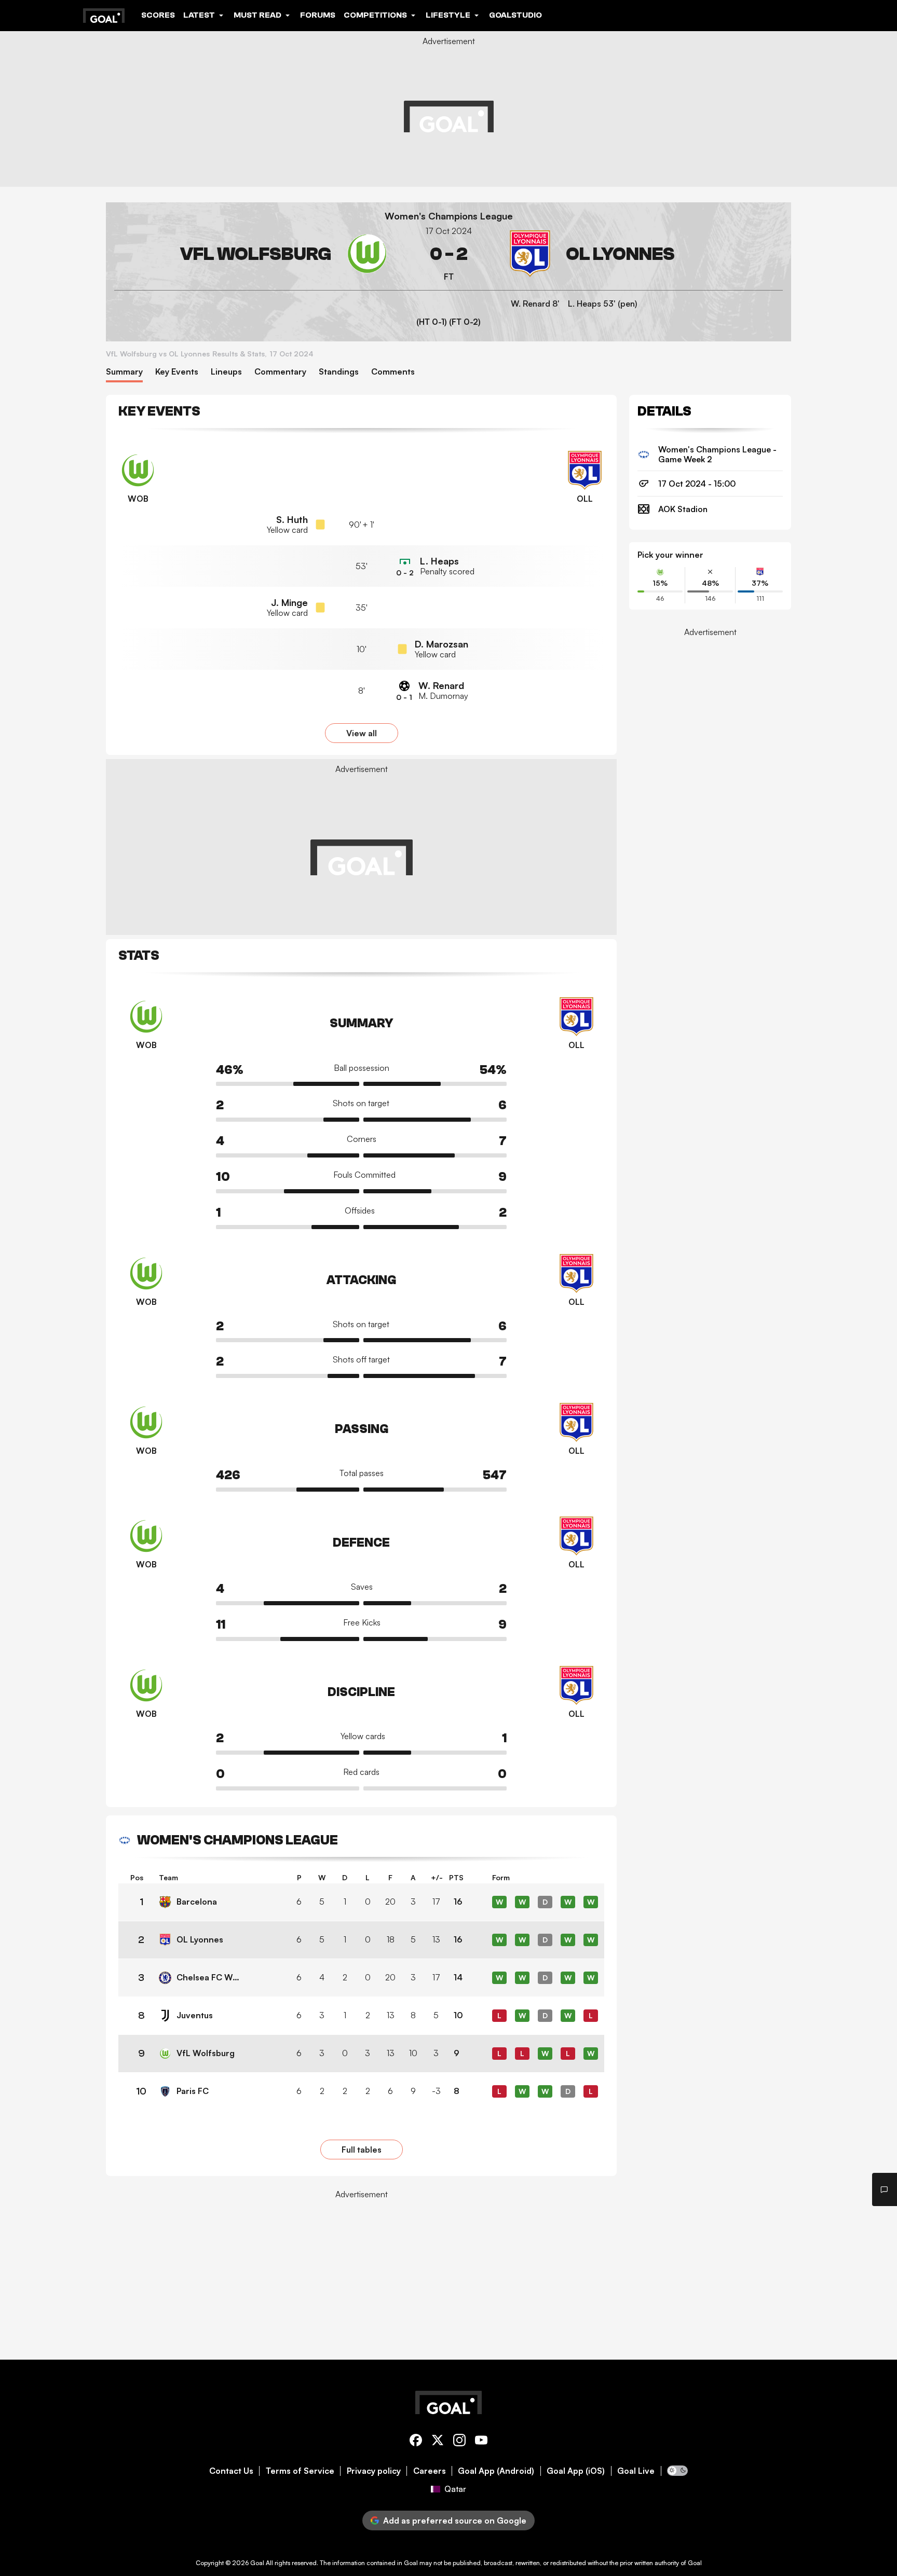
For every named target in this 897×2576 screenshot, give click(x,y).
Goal (257, 2563)
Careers (430, 2471)
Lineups (226, 372)
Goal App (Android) (496, 2471)
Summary (124, 372)
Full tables (362, 2150)
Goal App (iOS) (576, 2471)
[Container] (252, 254)
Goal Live (636, 2471)
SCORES (158, 15)
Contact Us (231, 2471)
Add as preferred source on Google (455, 2520)
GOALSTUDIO (515, 15)
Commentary (280, 372)
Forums (318, 15)
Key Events (177, 372)
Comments (393, 372)
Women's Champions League (449, 216)
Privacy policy (374, 2471)
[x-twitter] (438, 2442)
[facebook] (416, 2442)
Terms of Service (300, 2471)
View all (362, 733)
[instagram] (459, 2442)
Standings (339, 372)
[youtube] (481, 2442)
